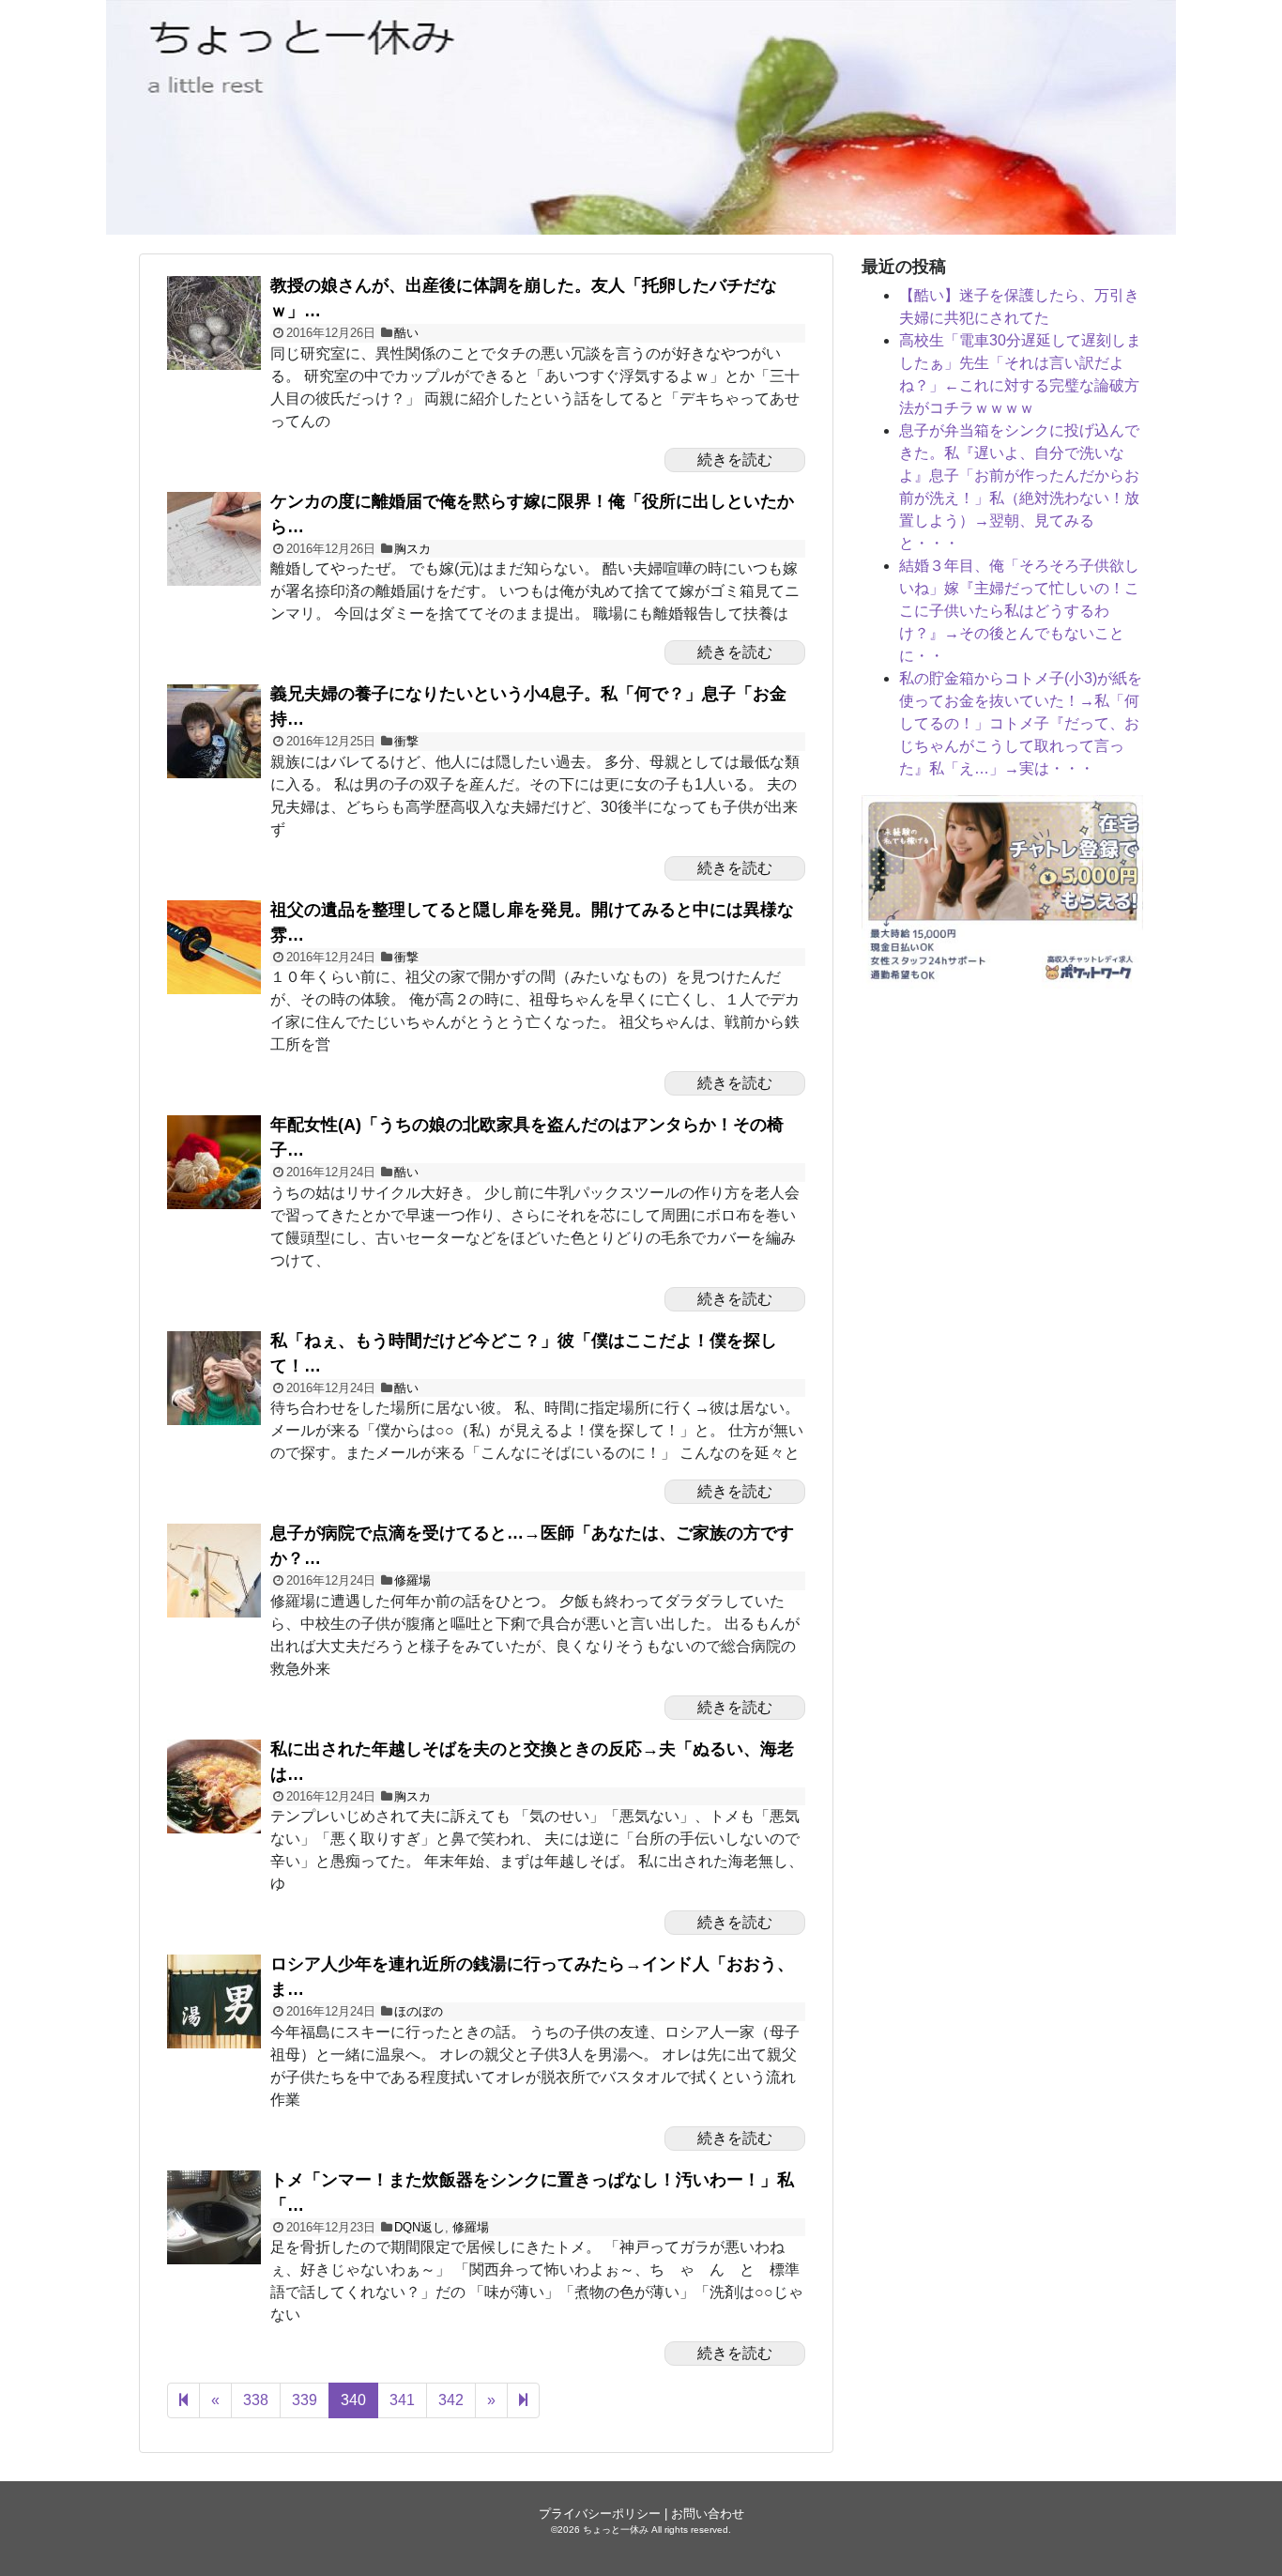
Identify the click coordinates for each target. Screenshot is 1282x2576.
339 (305, 2400)
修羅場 (412, 1580)
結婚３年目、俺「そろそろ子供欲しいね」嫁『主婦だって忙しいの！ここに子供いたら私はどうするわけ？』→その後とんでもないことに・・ (1019, 611)
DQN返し (420, 2227)
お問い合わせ (708, 2514)
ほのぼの (419, 2011)
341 (402, 2400)
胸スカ (412, 549)
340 (353, 2400)
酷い (406, 333)
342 (451, 2400)
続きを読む (735, 460)
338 (256, 2400)
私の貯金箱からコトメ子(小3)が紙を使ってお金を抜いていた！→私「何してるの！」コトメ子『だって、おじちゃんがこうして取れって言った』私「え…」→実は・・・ (1021, 723)
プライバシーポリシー (600, 2514)
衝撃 (406, 741)
